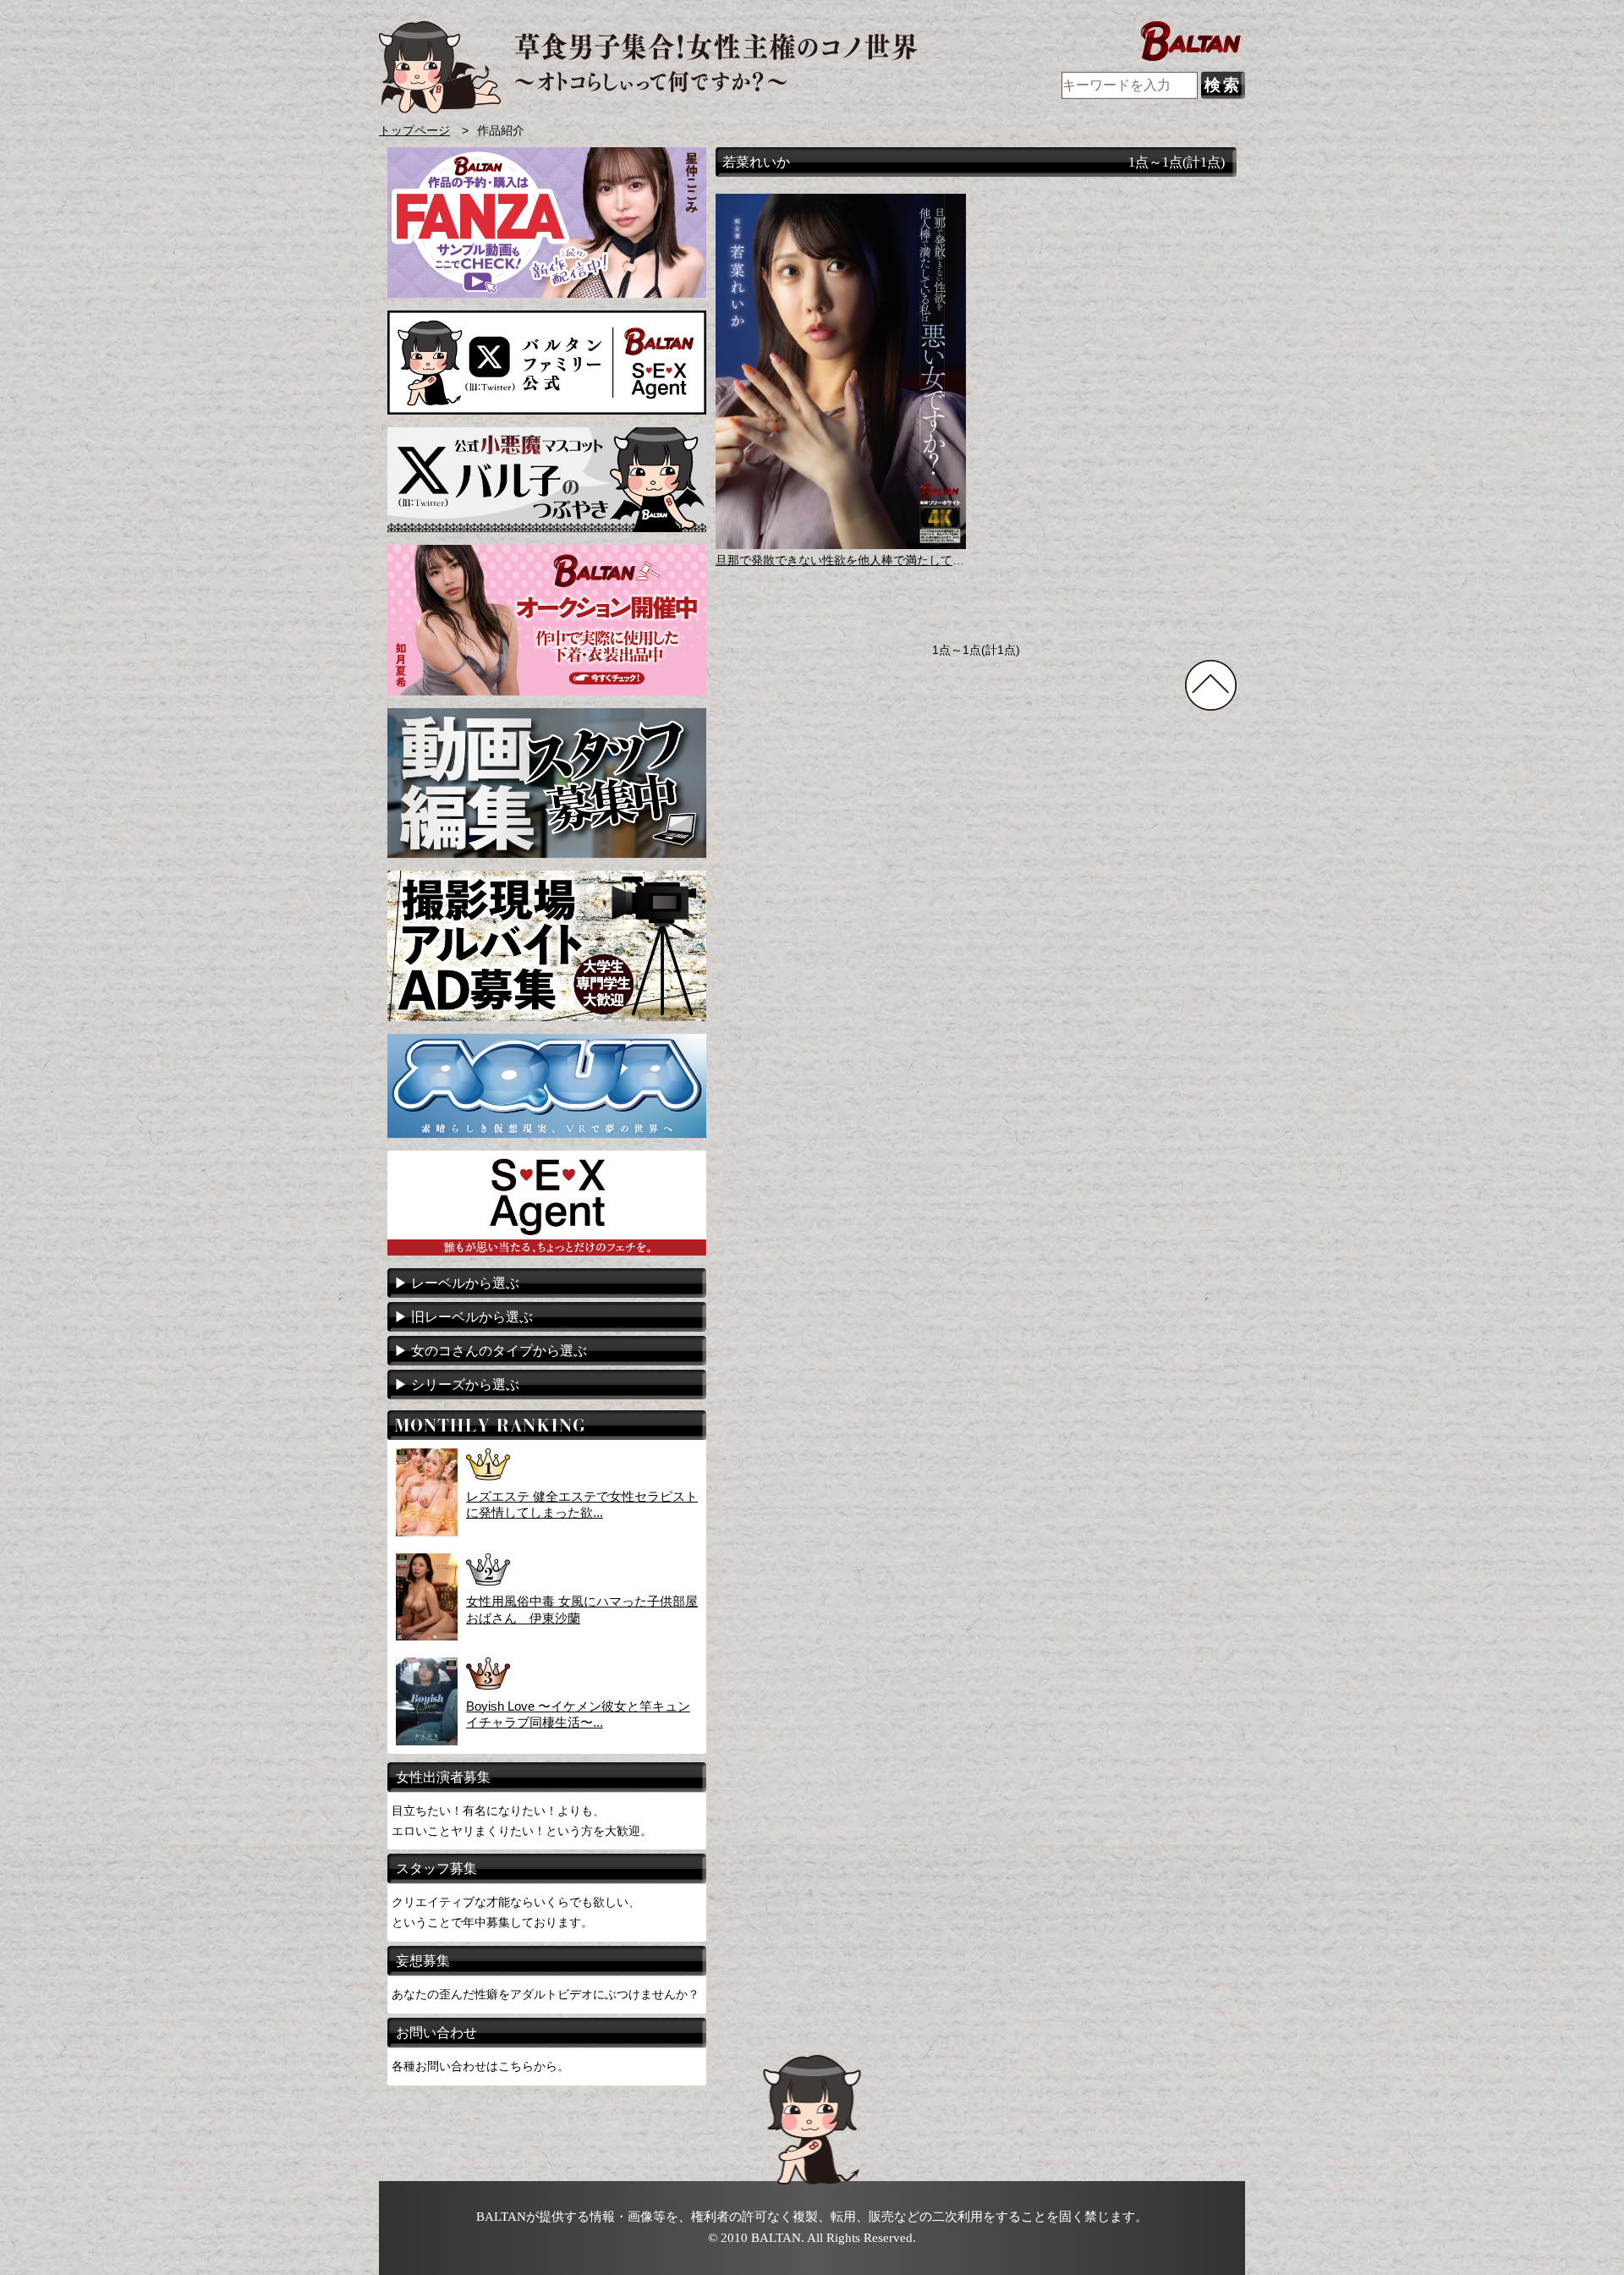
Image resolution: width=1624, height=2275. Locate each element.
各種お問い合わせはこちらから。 (480, 2066)
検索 (1223, 85)
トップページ (414, 131)
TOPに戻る (1211, 685)
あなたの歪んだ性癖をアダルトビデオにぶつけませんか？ (546, 1994)
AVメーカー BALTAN (648, 67)
